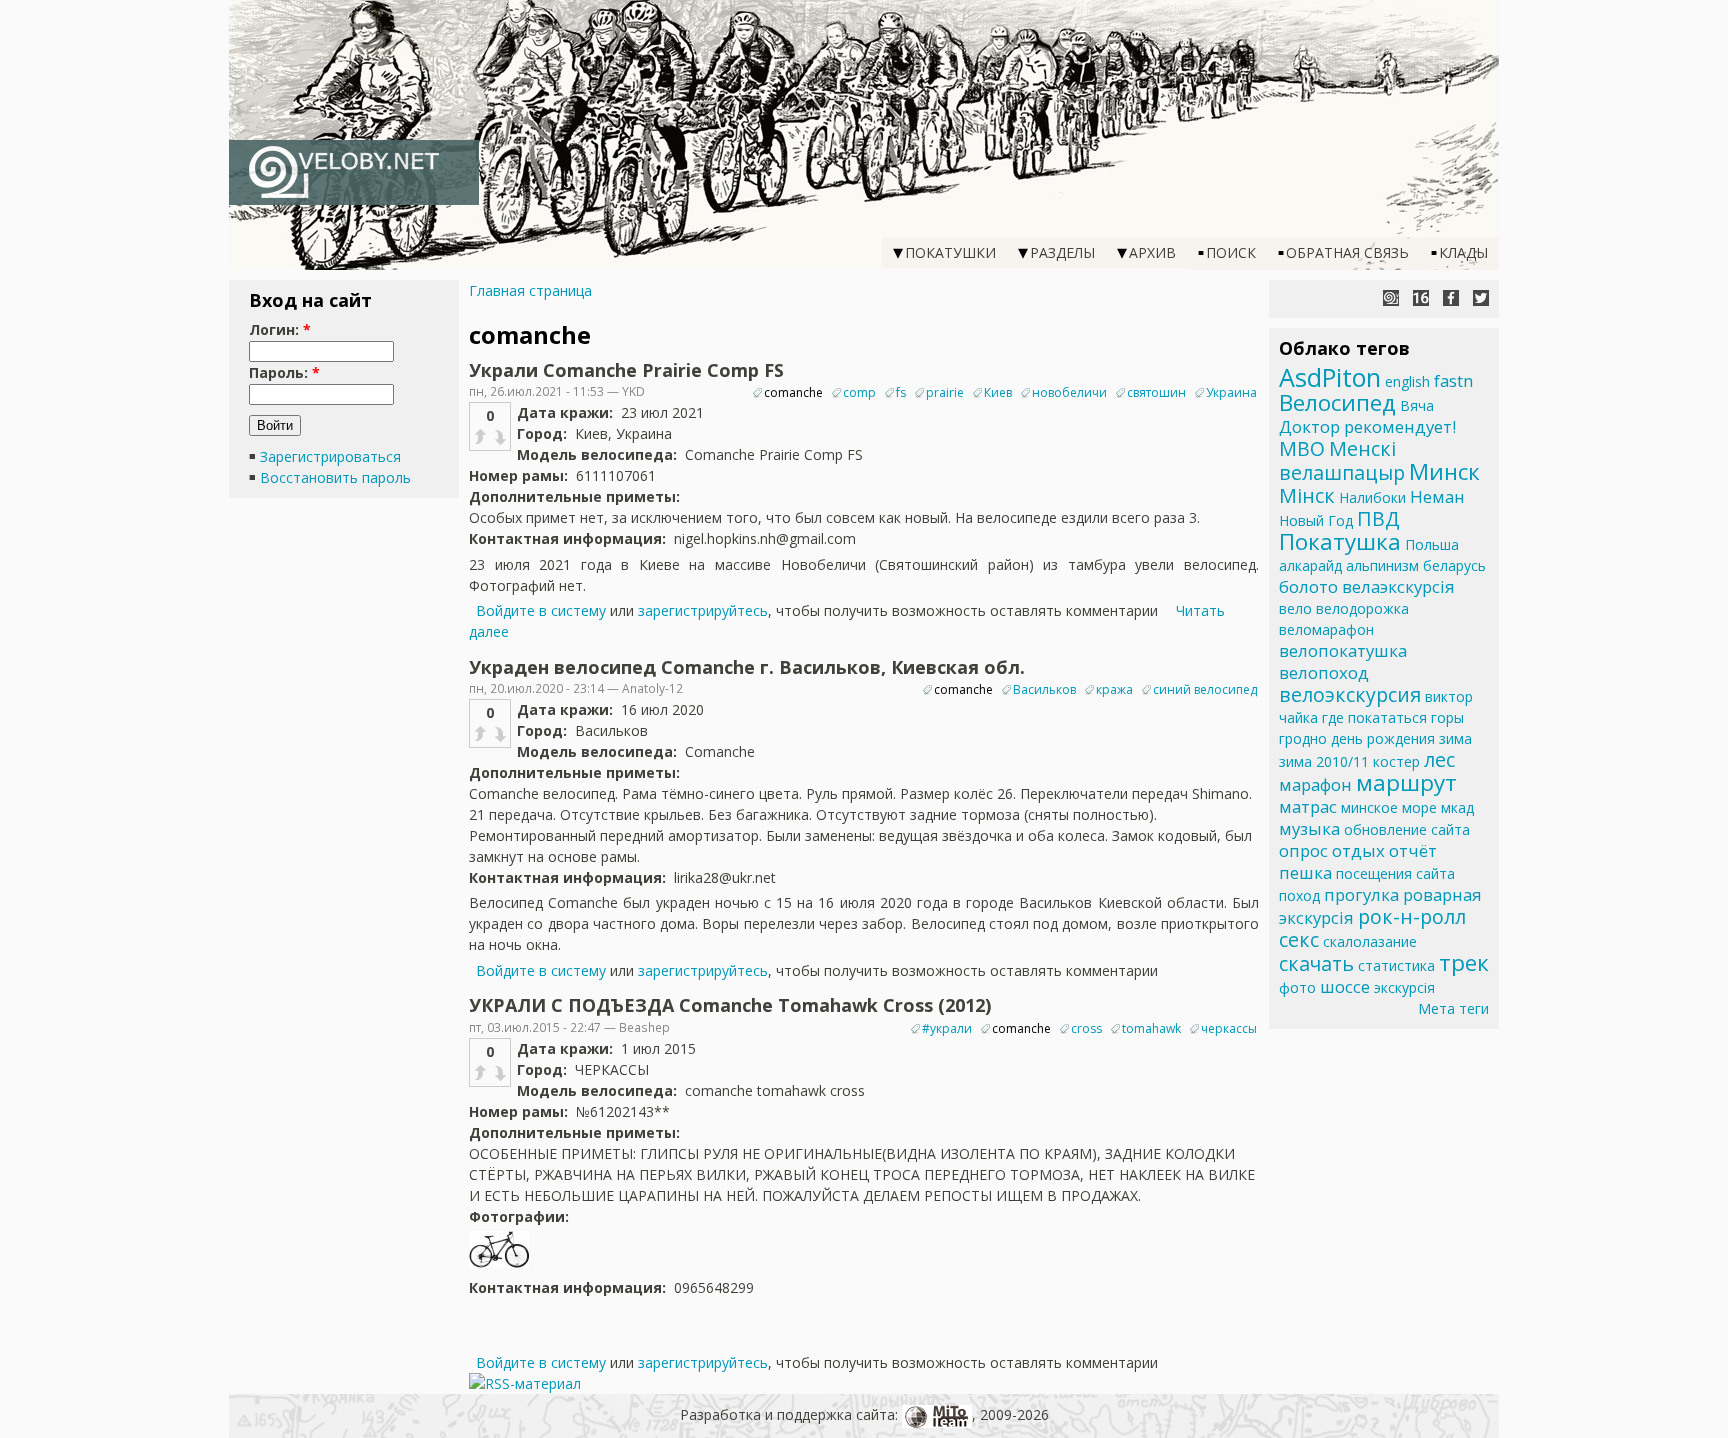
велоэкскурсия (1350, 694)
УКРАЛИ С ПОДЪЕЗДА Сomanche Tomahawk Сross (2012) (730, 1005)
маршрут (1406, 782)
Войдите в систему (541, 610)
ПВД (1378, 518)
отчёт (1413, 850)
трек (1464, 962)
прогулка (1361, 894)
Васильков (1044, 689)
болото (1308, 586)
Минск (1444, 471)
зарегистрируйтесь (703, 610)
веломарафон (1326, 629)
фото (1297, 987)
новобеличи (1069, 392)
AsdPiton (1330, 377)
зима (1455, 738)
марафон (1315, 784)
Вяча (1417, 405)
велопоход (1324, 672)
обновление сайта (1407, 829)
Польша (1432, 544)
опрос (1303, 850)
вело (1295, 608)
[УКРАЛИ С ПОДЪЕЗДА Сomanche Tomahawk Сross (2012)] (499, 1266)
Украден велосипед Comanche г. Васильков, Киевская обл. (747, 667)
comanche (793, 392)
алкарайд (1310, 565)
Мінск (1307, 495)
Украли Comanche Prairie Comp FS (626, 370)
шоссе (1345, 986)
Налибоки (1372, 497)
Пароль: (284, 372)
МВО (1302, 448)
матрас (1308, 806)
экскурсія (1404, 987)
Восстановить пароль (335, 477)
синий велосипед (1205, 689)
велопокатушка (1343, 650)
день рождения (1383, 738)
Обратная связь (1347, 252)
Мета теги (1453, 1008)
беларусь (1454, 565)
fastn (1453, 380)
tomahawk (1151, 1028)
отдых (1358, 850)
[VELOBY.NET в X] (1481, 298)
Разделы (1062, 252)
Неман (1437, 496)
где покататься (1374, 717)
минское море (1389, 807)
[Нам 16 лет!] (1421, 298)
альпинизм (1382, 565)
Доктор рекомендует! (1367, 426)
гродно (1303, 738)
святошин (1156, 392)
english (1407, 381)
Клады (1463, 252)
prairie (945, 392)
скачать (1316, 963)
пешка (1305, 872)
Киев (998, 392)
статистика (1396, 965)
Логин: (280, 329)
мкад (1457, 807)
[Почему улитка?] (1391, 298)
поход (1299, 895)
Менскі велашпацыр (1342, 460)
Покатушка (1340, 541)
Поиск (1231, 252)
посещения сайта (1395, 873)
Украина (1231, 392)
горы (1447, 717)
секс (1299, 939)
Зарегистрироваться (330, 456)
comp (859, 392)
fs (901, 392)
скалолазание (1370, 941)
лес (1439, 759)
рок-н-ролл (1412, 916)
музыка (1309, 828)
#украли (947, 1028)
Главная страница (530, 290)
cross (1086, 1028)
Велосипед (1337, 402)
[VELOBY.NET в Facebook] (1451, 298)
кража (1114, 689)
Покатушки (950, 252)
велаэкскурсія (1398, 586)
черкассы (1229, 1028)
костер (1396, 761)
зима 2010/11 (1324, 761)
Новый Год (1316, 520)
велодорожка (1362, 608)
